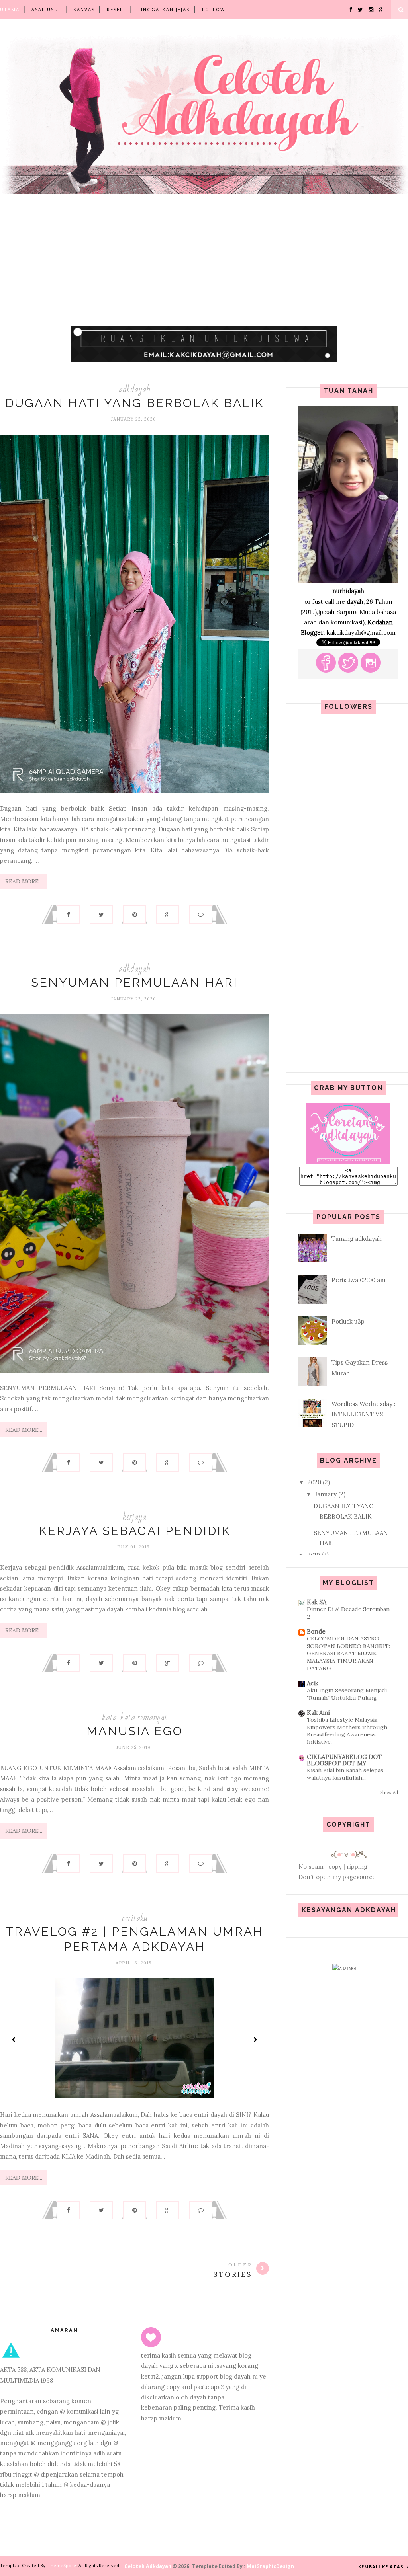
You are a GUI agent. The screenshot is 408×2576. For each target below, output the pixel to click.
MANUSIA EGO (135, 1731)
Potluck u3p (348, 1321)
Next (255, 2040)
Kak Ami (318, 1713)
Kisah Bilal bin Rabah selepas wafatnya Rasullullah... (345, 1774)
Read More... (24, 881)
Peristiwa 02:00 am (359, 1280)
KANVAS (84, 9)
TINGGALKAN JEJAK (164, 9)
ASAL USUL (46, 9)
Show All (389, 1792)
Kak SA (317, 1602)
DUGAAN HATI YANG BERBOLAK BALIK (135, 403)
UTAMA (10, 9)
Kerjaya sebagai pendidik (135, 1531)
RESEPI (116, 9)
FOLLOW (214, 9)
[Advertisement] (204, 269)
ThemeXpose (62, 2565)
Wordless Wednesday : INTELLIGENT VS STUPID (364, 1414)
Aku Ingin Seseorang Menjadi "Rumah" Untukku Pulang (347, 1694)
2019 (314, 1555)
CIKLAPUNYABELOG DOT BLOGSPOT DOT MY (344, 1760)
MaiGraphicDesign (270, 2566)
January (326, 1494)
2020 (314, 1482)
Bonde (316, 1631)
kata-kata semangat (135, 1717)
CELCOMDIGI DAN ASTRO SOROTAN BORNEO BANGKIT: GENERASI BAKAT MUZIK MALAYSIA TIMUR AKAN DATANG (348, 1653)
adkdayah (134, 389)
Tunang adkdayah (357, 1239)
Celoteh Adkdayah (148, 2566)
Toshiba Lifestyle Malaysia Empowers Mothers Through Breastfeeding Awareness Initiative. (347, 1731)
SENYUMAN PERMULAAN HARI (134, 982)
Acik (313, 1683)
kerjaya (134, 1517)
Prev (14, 2040)
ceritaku (135, 1918)
